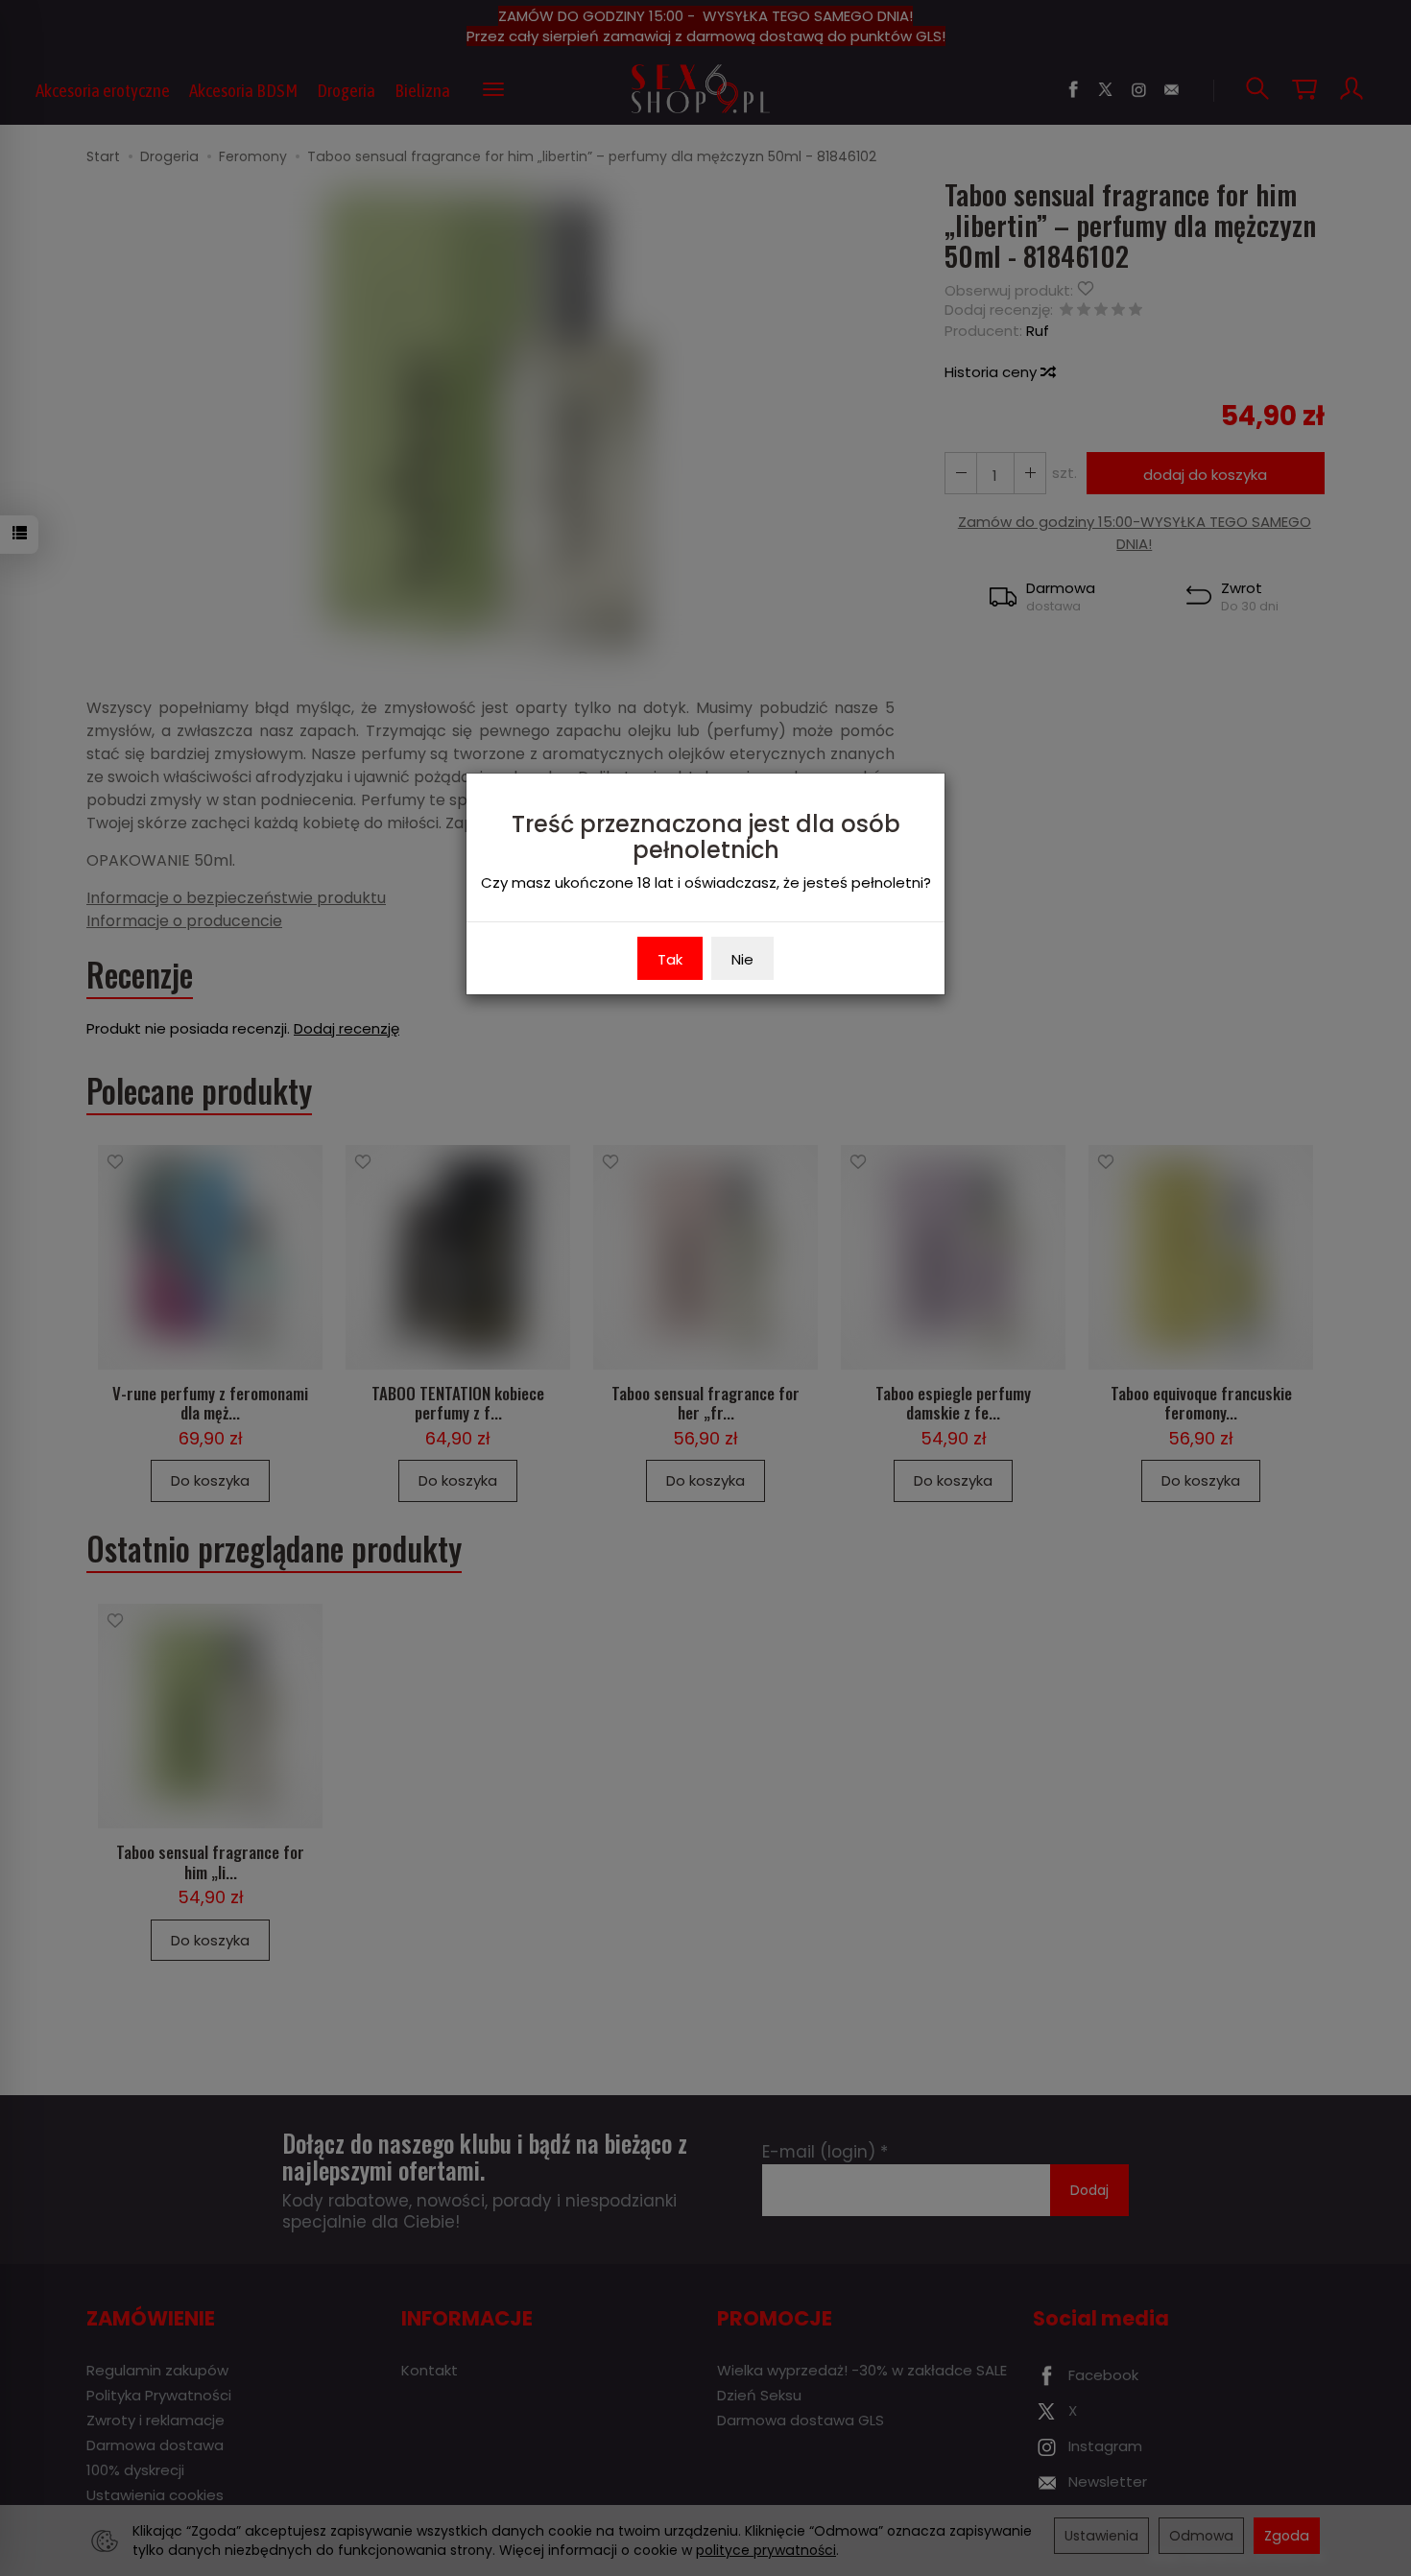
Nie (742, 959)
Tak (670, 959)
